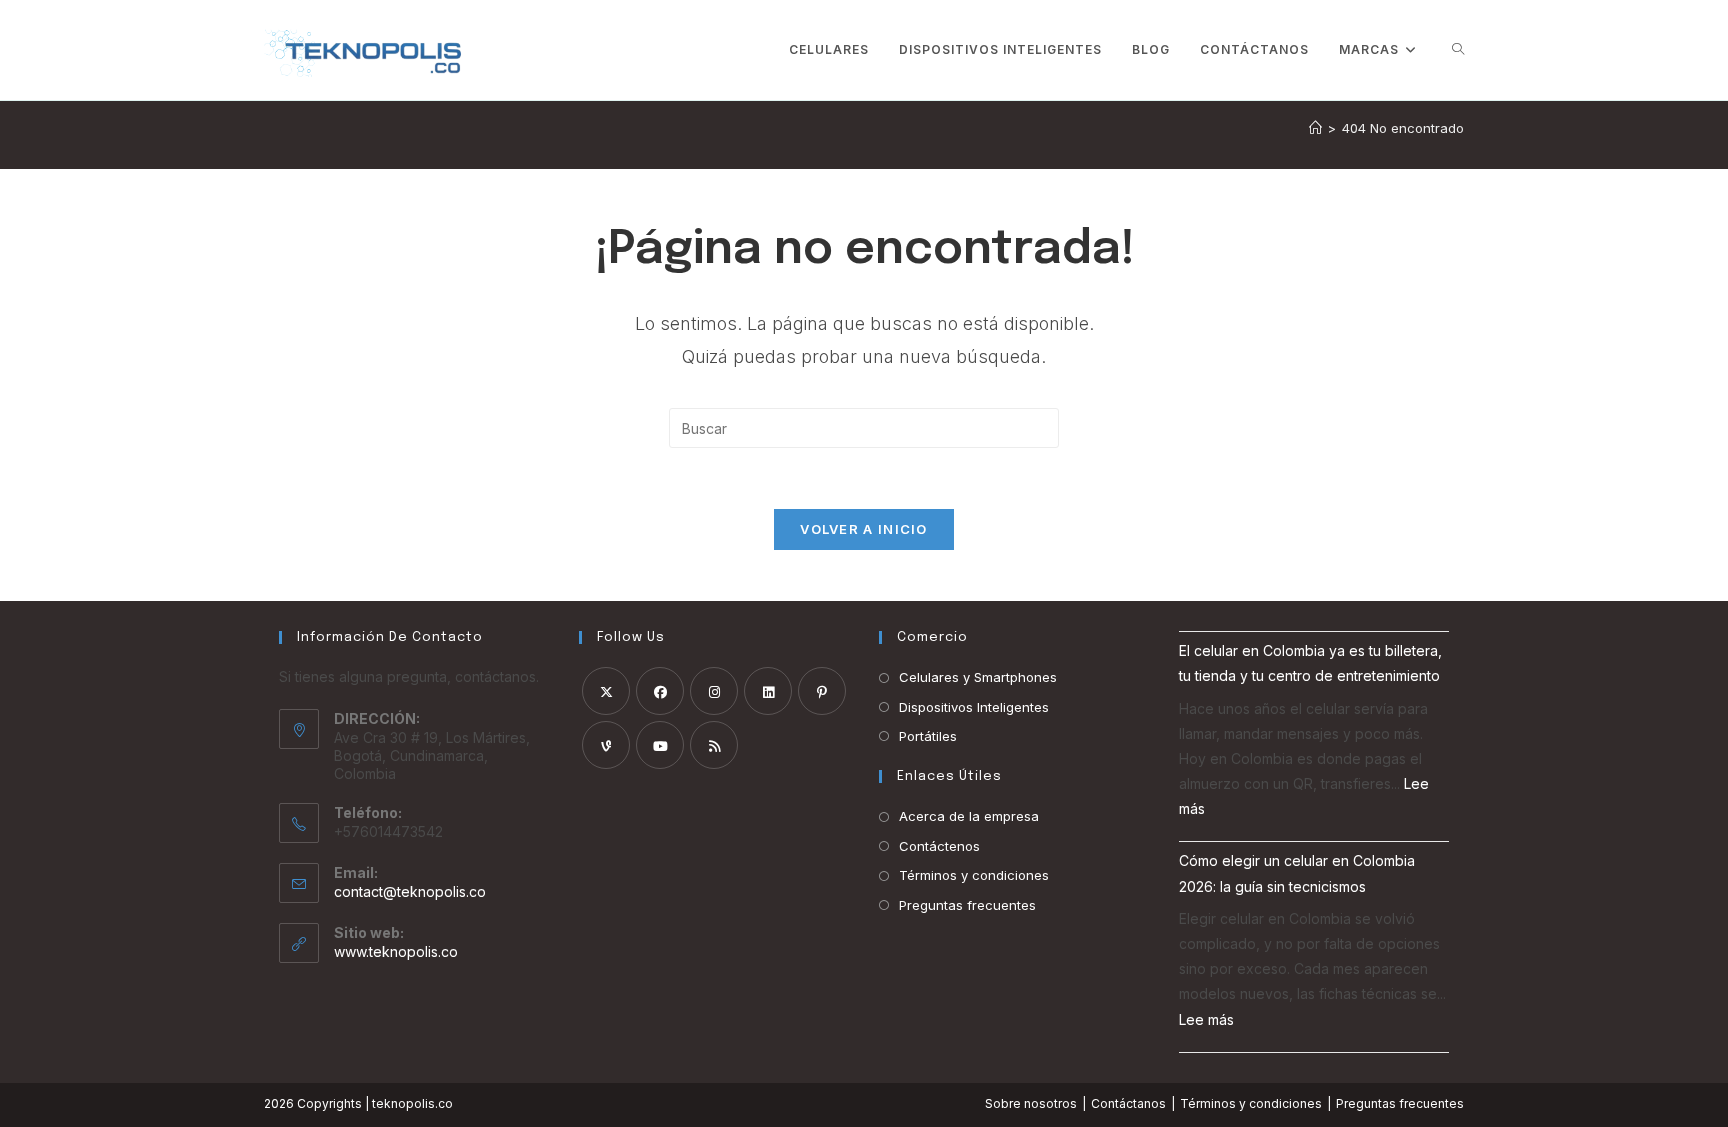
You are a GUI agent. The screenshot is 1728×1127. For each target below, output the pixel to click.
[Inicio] (1315, 128)
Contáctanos (1128, 1103)
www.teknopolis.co (396, 951)
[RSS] (714, 745)
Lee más (1206, 1019)
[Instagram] (714, 691)
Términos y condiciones (974, 875)
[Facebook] (660, 691)
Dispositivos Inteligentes (974, 707)
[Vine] (606, 745)
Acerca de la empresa (969, 816)
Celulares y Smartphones (978, 677)
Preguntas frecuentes (967, 905)
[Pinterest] (822, 691)
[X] (606, 691)
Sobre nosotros (1031, 1103)
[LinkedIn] (768, 691)
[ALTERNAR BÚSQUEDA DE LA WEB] (1458, 50)
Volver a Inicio (864, 529)
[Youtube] (660, 745)
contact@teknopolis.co (410, 891)
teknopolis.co (412, 1103)
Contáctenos (939, 846)
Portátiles (928, 736)
